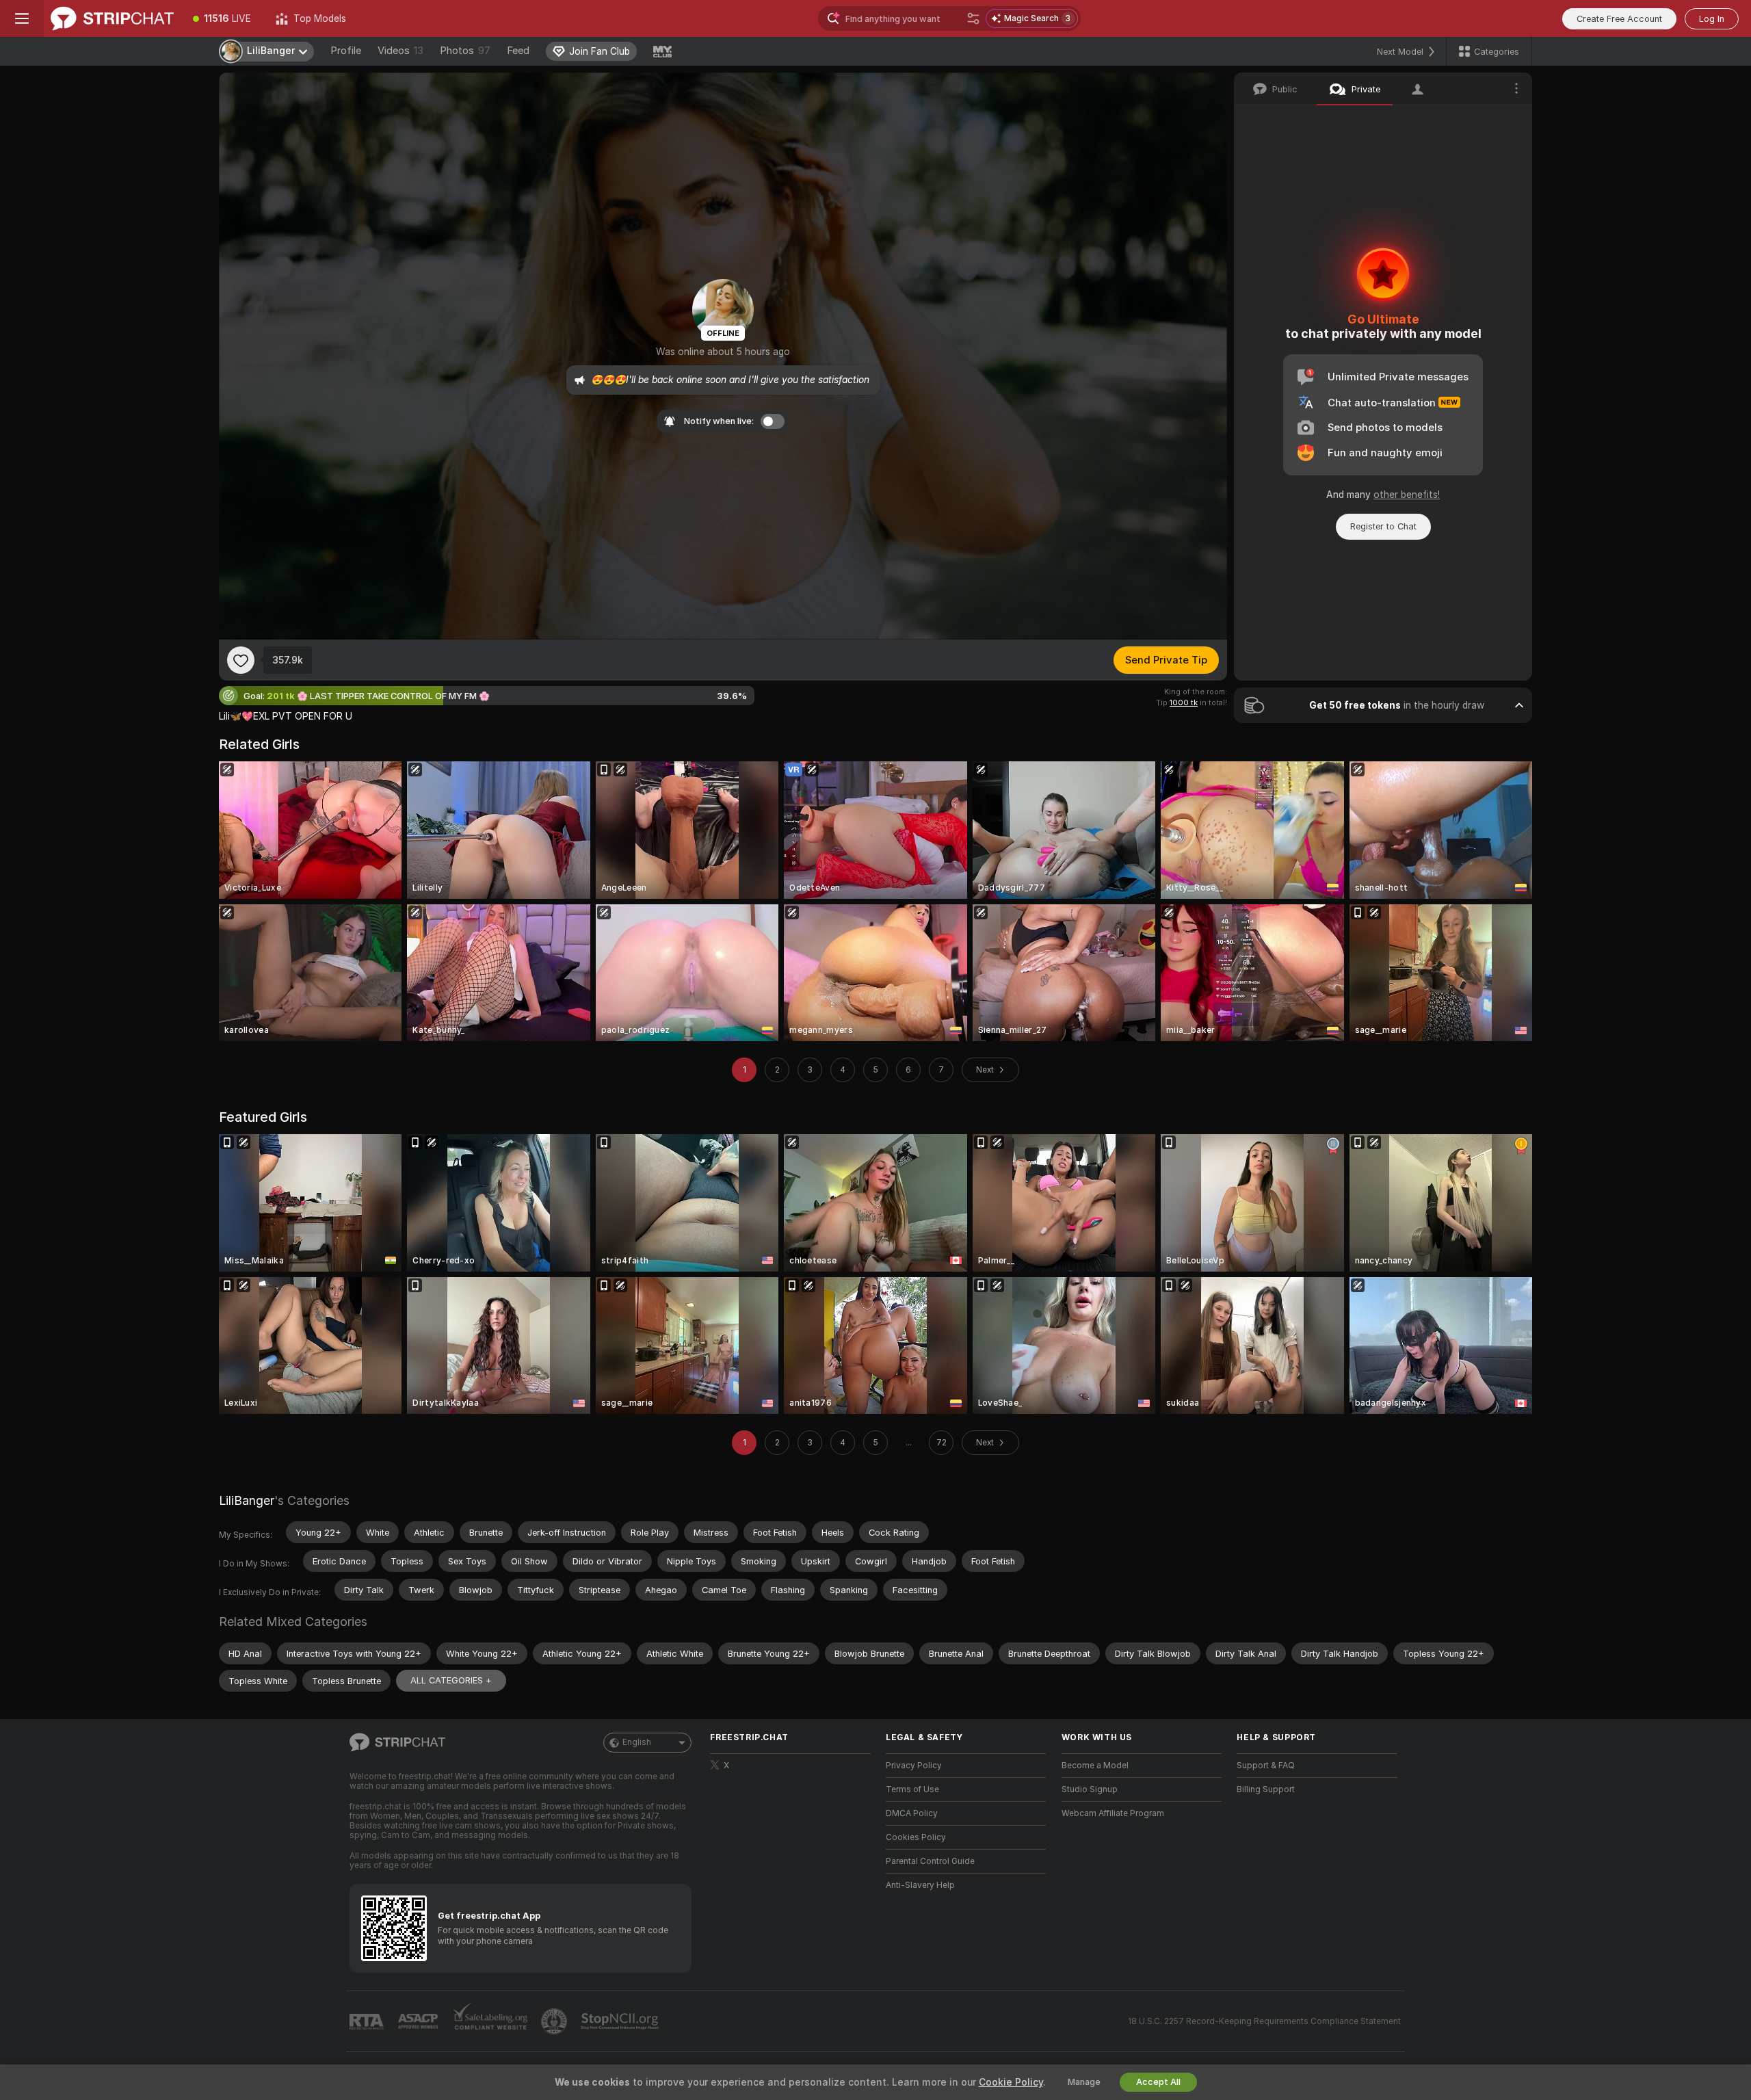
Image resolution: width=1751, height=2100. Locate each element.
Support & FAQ (1266, 1766)
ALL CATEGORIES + (451, 1680)
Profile (346, 51)
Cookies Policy (916, 1837)
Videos (400, 51)
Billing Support (1266, 1789)
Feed (518, 51)
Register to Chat (1383, 526)
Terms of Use (912, 1789)
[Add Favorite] (241, 660)
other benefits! (1407, 495)
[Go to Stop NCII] (621, 2021)
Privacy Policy (914, 1766)
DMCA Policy (912, 1813)
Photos (465, 51)
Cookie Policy (1011, 2082)
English (637, 1742)
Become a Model (1095, 1766)
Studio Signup (1090, 1789)
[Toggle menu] (22, 18)
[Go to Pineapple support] (555, 2021)
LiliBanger (247, 1500)
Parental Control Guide (930, 1861)
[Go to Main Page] (112, 18)
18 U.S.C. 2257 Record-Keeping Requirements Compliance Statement (1264, 2021)
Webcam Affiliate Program (1113, 1813)
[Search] (973, 18)
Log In (1712, 19)
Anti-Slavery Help (920, 1885)
